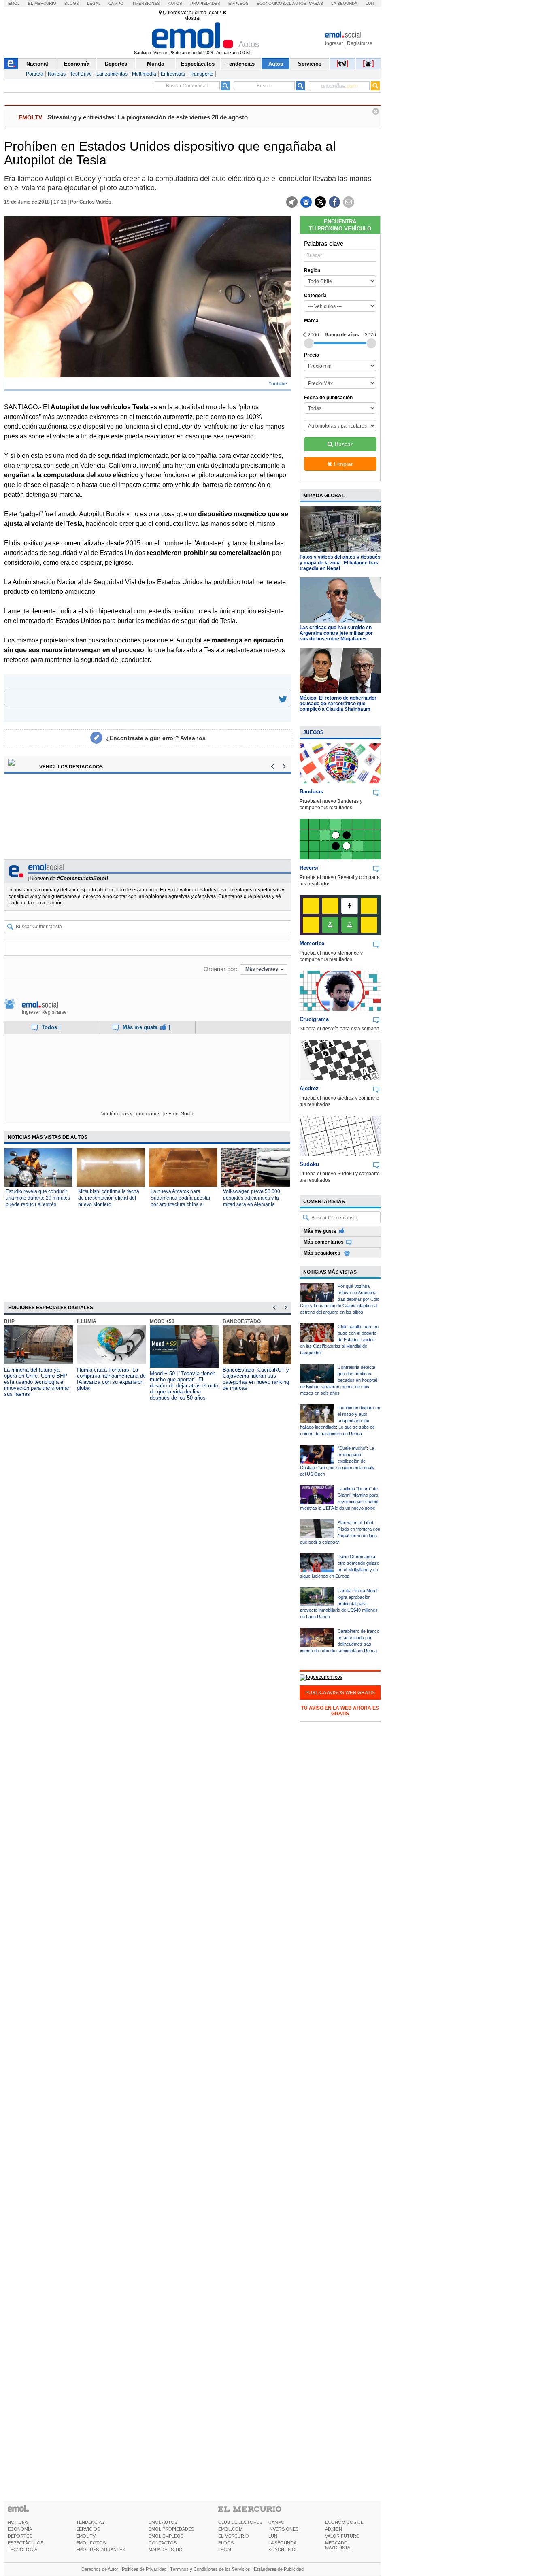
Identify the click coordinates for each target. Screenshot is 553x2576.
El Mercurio (42, 3)
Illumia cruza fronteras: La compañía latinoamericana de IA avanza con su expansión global (111, 1379)
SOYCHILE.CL (283, 2550)
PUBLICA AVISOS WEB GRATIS (340, 1693)
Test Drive (81, 74)
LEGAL (225, 2550)
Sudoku (309, 1164)
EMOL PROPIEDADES (171, 2529)
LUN (273, 2536)
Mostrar (192, 18)
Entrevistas (173, 74)
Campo (116, 3)
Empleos (238, 3)
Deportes (116, 64)
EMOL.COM (230, 2529)
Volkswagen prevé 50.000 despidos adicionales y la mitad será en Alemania (252, 1198)
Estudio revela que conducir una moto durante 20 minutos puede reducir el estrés (38, 1198)
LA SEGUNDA (282, 2543)
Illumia (87, 1321)
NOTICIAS (18, 2522)
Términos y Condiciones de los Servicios (210, 2569)
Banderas (311, 792)
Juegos (313, 732)
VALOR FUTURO (342, 2536)
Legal (94, 3)
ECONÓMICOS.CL (344, 2522)
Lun (370, 3)
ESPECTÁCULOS (26, 2543)
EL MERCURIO (234, 2536)
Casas (316, 3)
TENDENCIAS (90, 2522)
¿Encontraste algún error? (156, 738)
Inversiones (146, 3)
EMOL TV (86, 2536)
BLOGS (226, 2543)
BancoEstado (242, 1321)
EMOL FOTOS (91, 2543)
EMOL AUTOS (163, 2522)
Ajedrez (309, 1088)
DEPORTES (20, 2536)
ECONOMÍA (20, 2529)
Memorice (312, 943)
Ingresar (334, 43)
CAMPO (276, 2522)
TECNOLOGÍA (22, 2550)
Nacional (37, 64)
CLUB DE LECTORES (240, 2522)
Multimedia (144, 74)
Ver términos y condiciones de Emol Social (148, 1114)
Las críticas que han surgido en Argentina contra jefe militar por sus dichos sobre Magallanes (336, 633)
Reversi (309, 868)
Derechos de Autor (100, 2569)
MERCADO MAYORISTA (338, 2545)
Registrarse (360, 43)
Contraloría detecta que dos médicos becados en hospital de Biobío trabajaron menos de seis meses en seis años (338, 1380)
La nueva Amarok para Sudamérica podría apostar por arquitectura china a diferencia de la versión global (181, 1204)
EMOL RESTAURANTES (101, 2550)
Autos (175, 3)
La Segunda (344, 3)
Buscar (344, 444)
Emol (14, 3)
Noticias (57, 74)
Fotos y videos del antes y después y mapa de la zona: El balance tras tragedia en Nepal (340, 563)
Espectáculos (198, 64)
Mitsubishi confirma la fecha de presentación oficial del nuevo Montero (109, 1198)
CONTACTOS (163, 2543)
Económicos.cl (274, 3)
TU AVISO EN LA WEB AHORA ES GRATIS (340, 1711)
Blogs (72, 3)
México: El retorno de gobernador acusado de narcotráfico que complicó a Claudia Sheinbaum (338, 704)
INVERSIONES (283, 2529)
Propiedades (205, 3)
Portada (35, 74)
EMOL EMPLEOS (166, 2536)
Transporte (201, 74)
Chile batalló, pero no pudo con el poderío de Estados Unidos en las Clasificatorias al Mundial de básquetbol (339, 1340)
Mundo (156, 64)
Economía (77, 64)
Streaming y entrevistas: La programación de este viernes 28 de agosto (148, 117)
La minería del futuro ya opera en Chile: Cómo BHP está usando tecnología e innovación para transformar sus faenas (37, 1382)
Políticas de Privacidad (144, 2569)
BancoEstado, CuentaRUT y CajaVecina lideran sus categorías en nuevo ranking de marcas (256, 1379)
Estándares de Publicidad (279, 2569)
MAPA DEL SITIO (166, 2550)
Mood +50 (162, 1321)
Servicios (310, 64)
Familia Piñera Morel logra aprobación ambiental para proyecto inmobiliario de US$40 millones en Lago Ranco (339, 1604)
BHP (9, 1321)
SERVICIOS (88, 2529)
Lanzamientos (112, 74)
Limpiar (343, 464)
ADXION (334, 2529)
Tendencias (240, 64)
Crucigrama (314, 1019)
